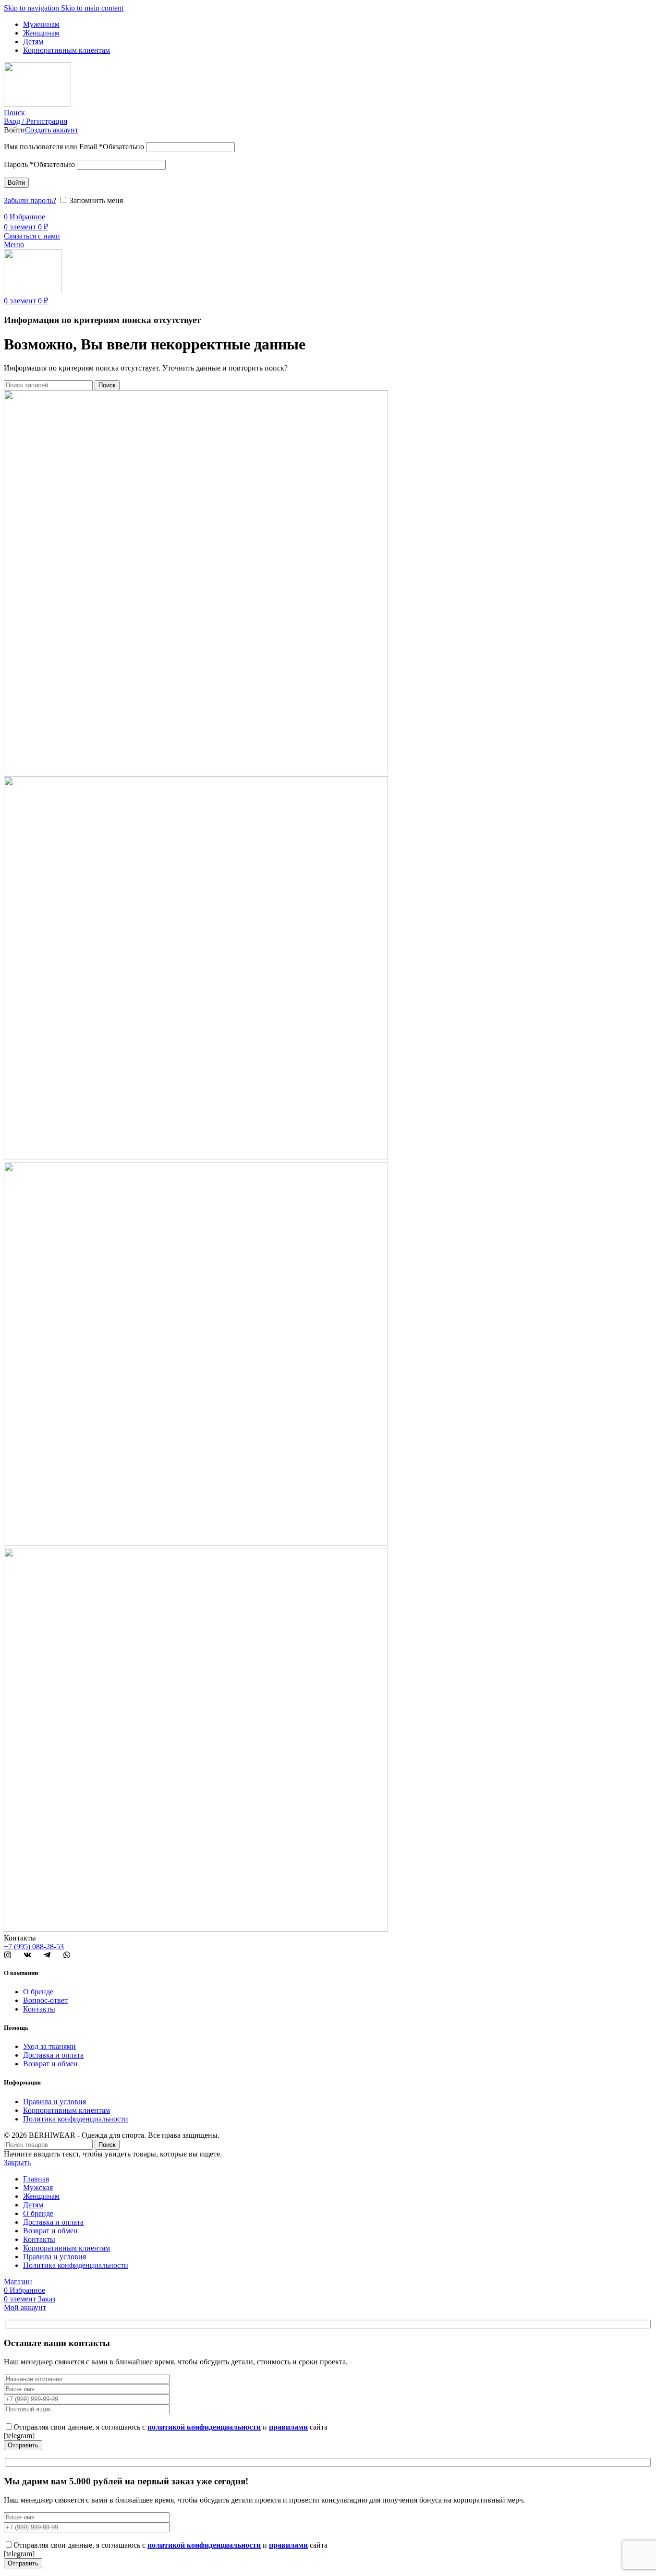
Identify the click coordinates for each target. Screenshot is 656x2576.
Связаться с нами (32, 236)
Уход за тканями (49, 2046)
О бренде (38, 1992)
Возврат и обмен (50, 2064)
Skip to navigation (32, 8)
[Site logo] (37, 104)
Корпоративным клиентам (67, 2110)
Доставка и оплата (53, 2055)
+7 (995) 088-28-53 (34, 1947)
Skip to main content (92, 8)
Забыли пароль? (30, 200)
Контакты (39, 2009)
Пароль (39, 164)
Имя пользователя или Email (74, 147)
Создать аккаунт (52, 130)
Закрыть (17, 2163)
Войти (16, 183)
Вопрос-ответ (45, 2000)
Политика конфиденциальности (76, 2119)
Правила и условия (55, 2102)
